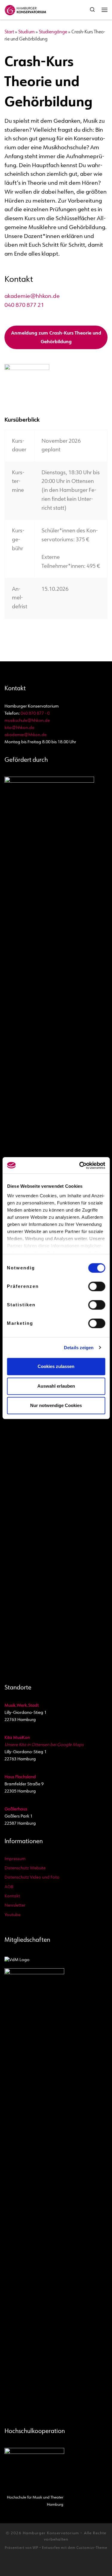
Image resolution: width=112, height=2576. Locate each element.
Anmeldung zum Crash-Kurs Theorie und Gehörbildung (56, 338)
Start (9, 32)
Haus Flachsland (20, 1777)
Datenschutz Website (25, 1868)
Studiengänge (53, 32)
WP (35, 2548)
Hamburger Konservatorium (51, 2533)
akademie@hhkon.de (32, 297)
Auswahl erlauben (56, 1386)
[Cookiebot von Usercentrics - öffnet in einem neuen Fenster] (80, 1165)
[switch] (97, 1286)
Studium (26, 32)
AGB (9, 1887)
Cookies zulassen (56, 1366)
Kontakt (12, 1896)
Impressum (15, 1859)
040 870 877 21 (24, 306)
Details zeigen (79, 1348)
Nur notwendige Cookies (56, 1405)
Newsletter (15, 1906)
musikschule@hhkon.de (27, 721)
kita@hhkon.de (19, 728)
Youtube (13, 1915)
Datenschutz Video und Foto (32, 1878)
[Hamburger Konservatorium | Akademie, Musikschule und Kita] (25, 9)
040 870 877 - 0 (35, 714)
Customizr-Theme (92, 2548)
